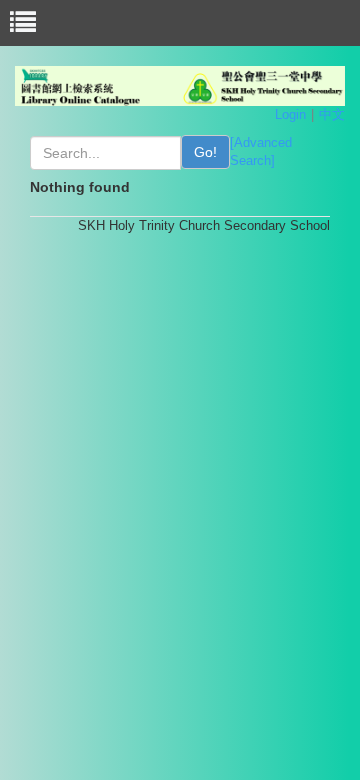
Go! (205, 152)
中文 (332, 114)
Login (290, 114)
